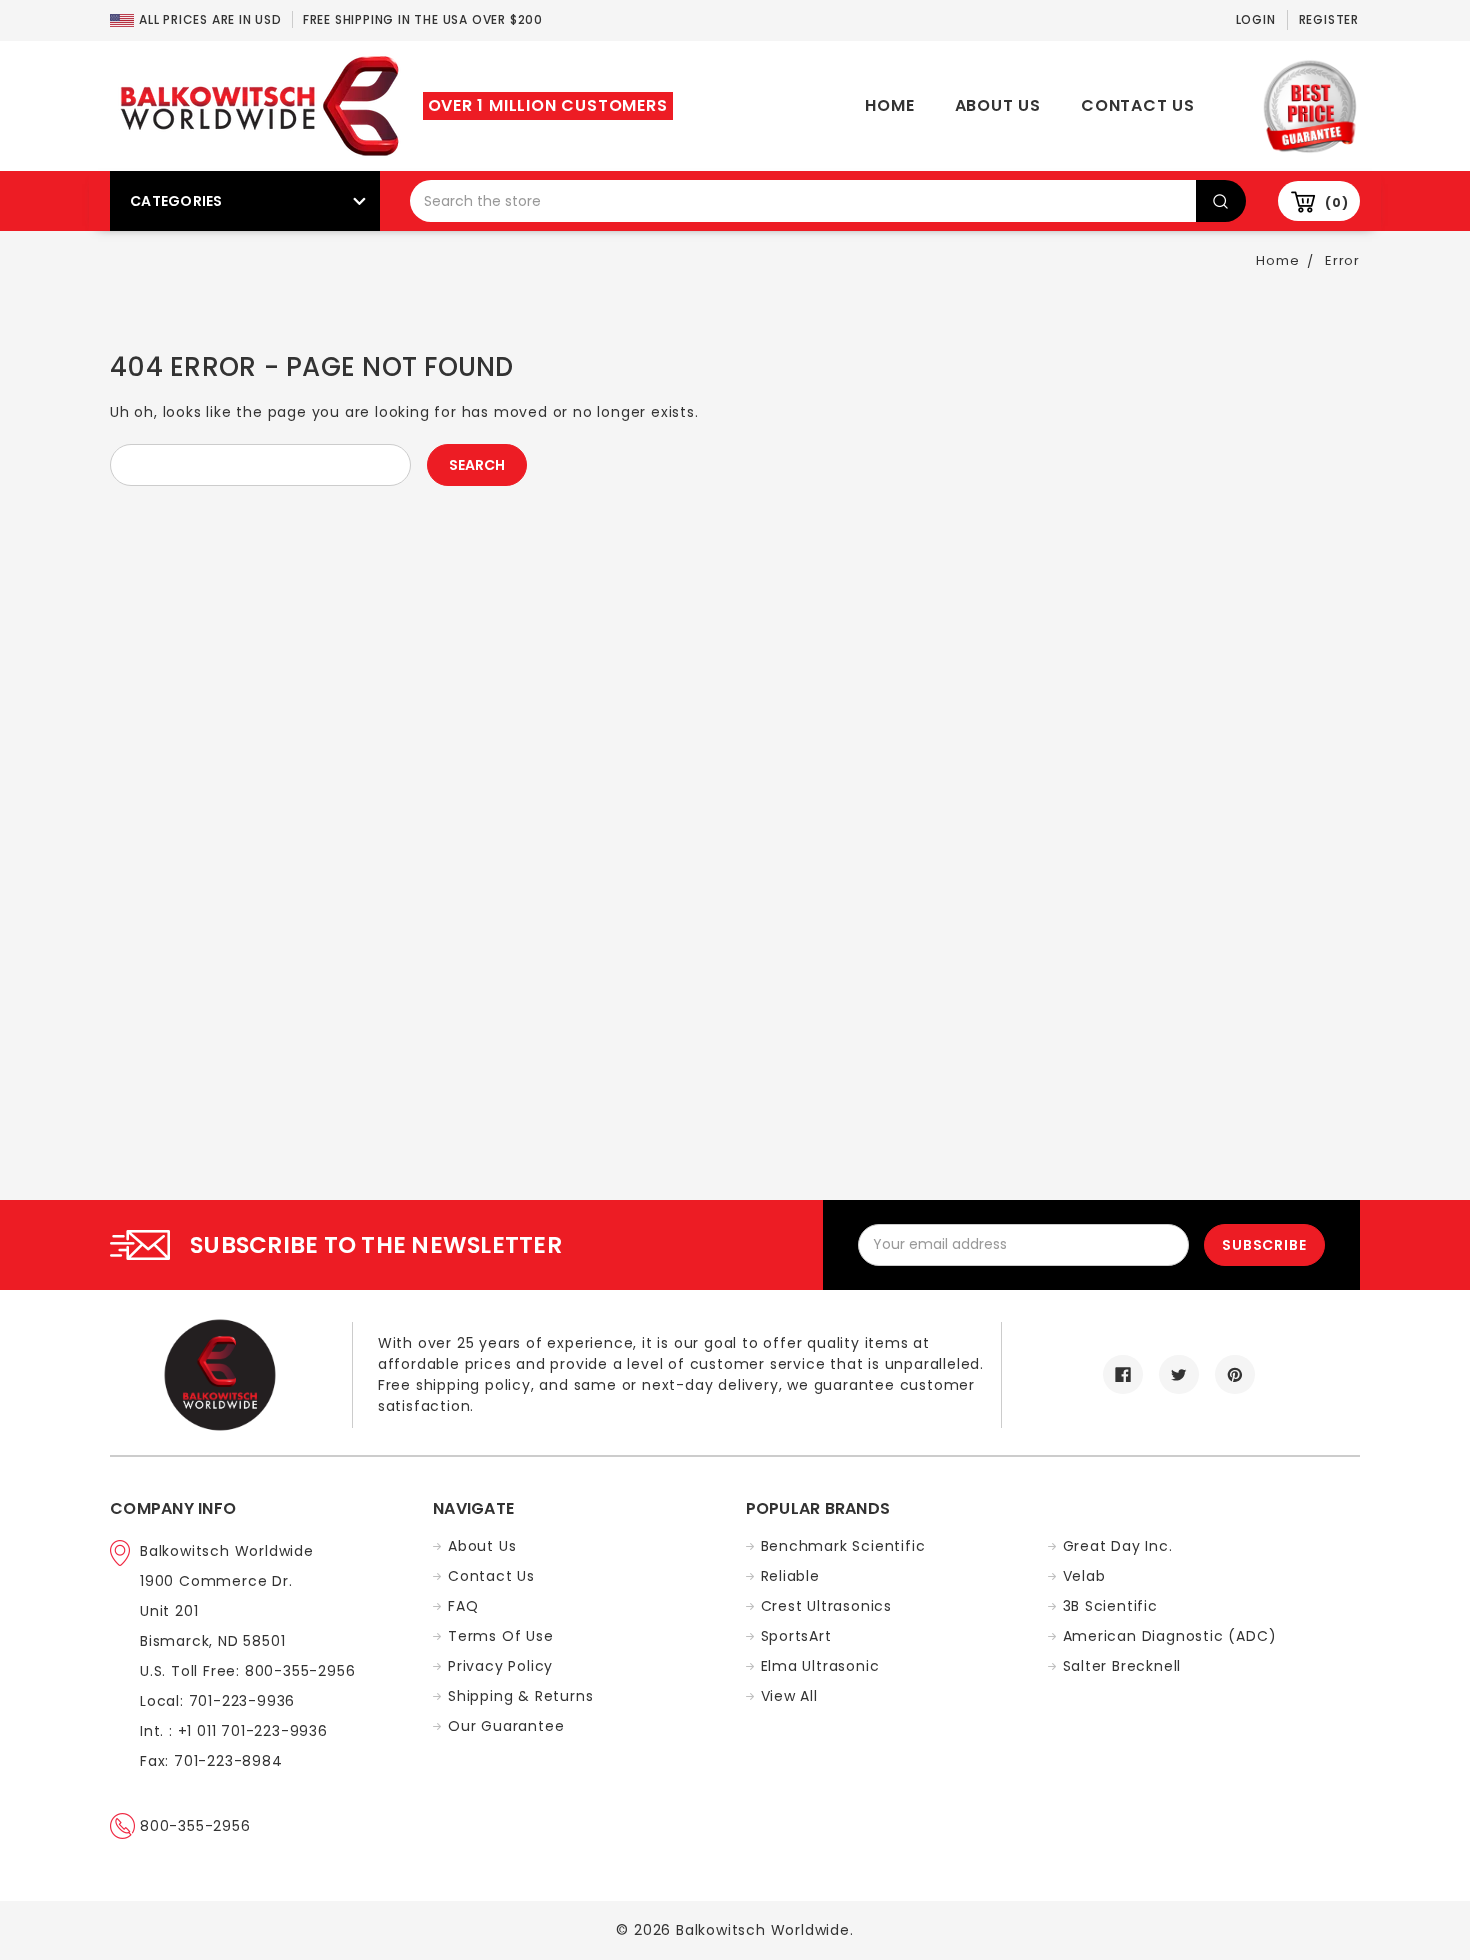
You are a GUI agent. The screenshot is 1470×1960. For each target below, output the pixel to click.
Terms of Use (501, 1636)
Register (1329, 19)
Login (1256, 19)
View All (789, 1696)
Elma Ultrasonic (820, 1666)
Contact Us (1138, 105)
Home (889, 105)
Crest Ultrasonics (827, 1606)
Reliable (790, 1576)
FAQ (463, 1606)
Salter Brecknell (1122, 1666)
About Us (998, 105)
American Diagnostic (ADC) (1170, 1636)
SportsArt (796, 1636)
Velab (1084, 1576)
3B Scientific (1110, 1606)
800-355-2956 (195, 1826)
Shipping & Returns (520, 1696)
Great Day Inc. (1118, 1546)
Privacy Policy (500, 1666)
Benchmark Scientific (843, 1546)
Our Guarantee (506, 1726)
